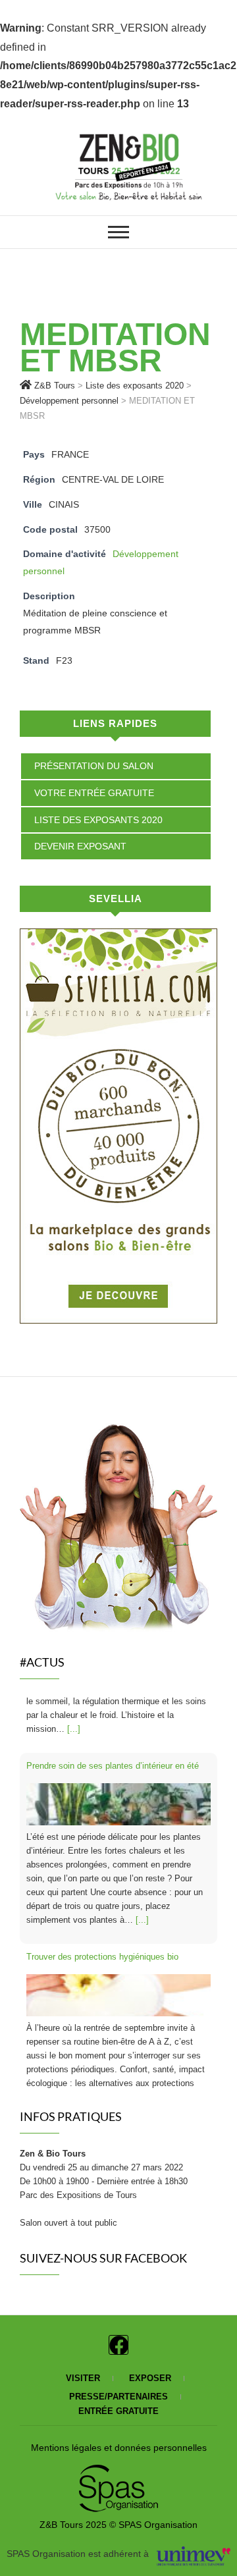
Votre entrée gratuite (94, 793)
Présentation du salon (94, 766)
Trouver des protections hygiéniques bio (102, 1896)
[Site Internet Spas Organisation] (118, 2472)
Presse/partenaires (118, 2397)
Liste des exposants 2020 (98, 820)
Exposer (150, 2378)
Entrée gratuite (118, 2411)
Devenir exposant (80, 846)
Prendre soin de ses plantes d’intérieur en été (113, 1705)
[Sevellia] (118, 937)
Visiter (83, 2378)
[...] (142, 1859)
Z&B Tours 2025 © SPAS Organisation (118, 2525)
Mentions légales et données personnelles (119, 2448)
